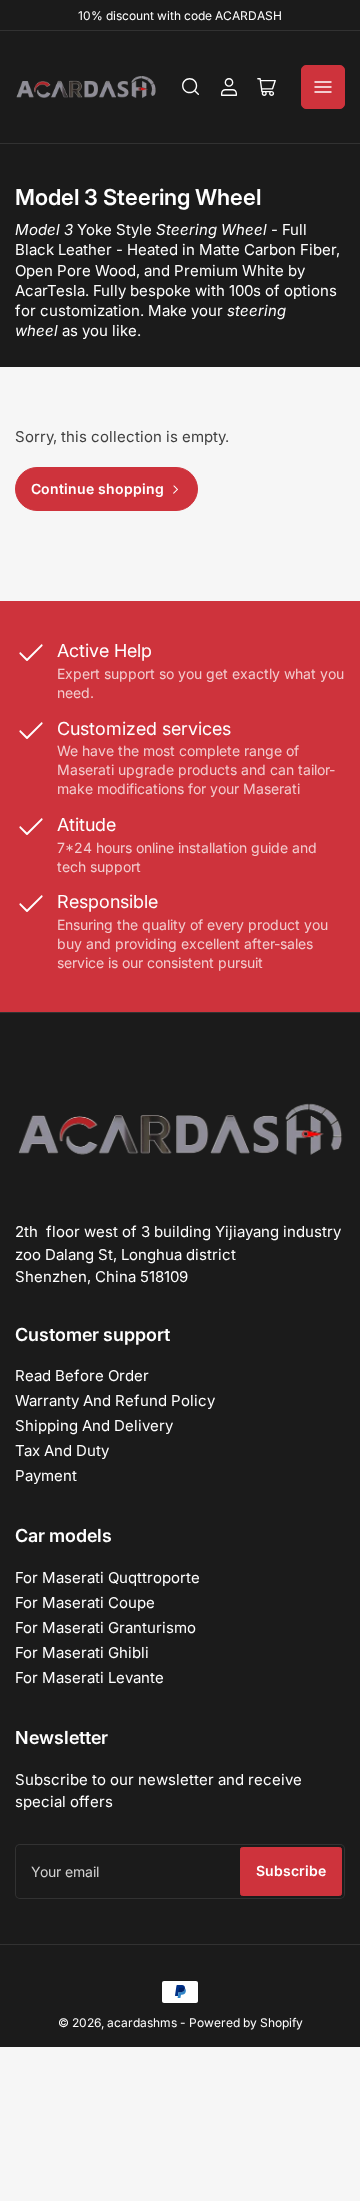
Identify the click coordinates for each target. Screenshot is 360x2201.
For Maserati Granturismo (105, 1627)
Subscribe (291, 1870)
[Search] (191, 87)
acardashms (142, 2022)
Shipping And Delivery (94, 1425)
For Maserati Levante (89, 1677)
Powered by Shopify (246, 2022)
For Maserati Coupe (85, 1602)
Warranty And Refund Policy (115, 1400)
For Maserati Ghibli (82, 1652)
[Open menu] (323, 87)
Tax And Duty (62, 1450)
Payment (46, 1475)
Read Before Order (82, 1375)
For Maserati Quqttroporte (107, 1577)
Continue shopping (97, 488)
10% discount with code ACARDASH (180, 15)
